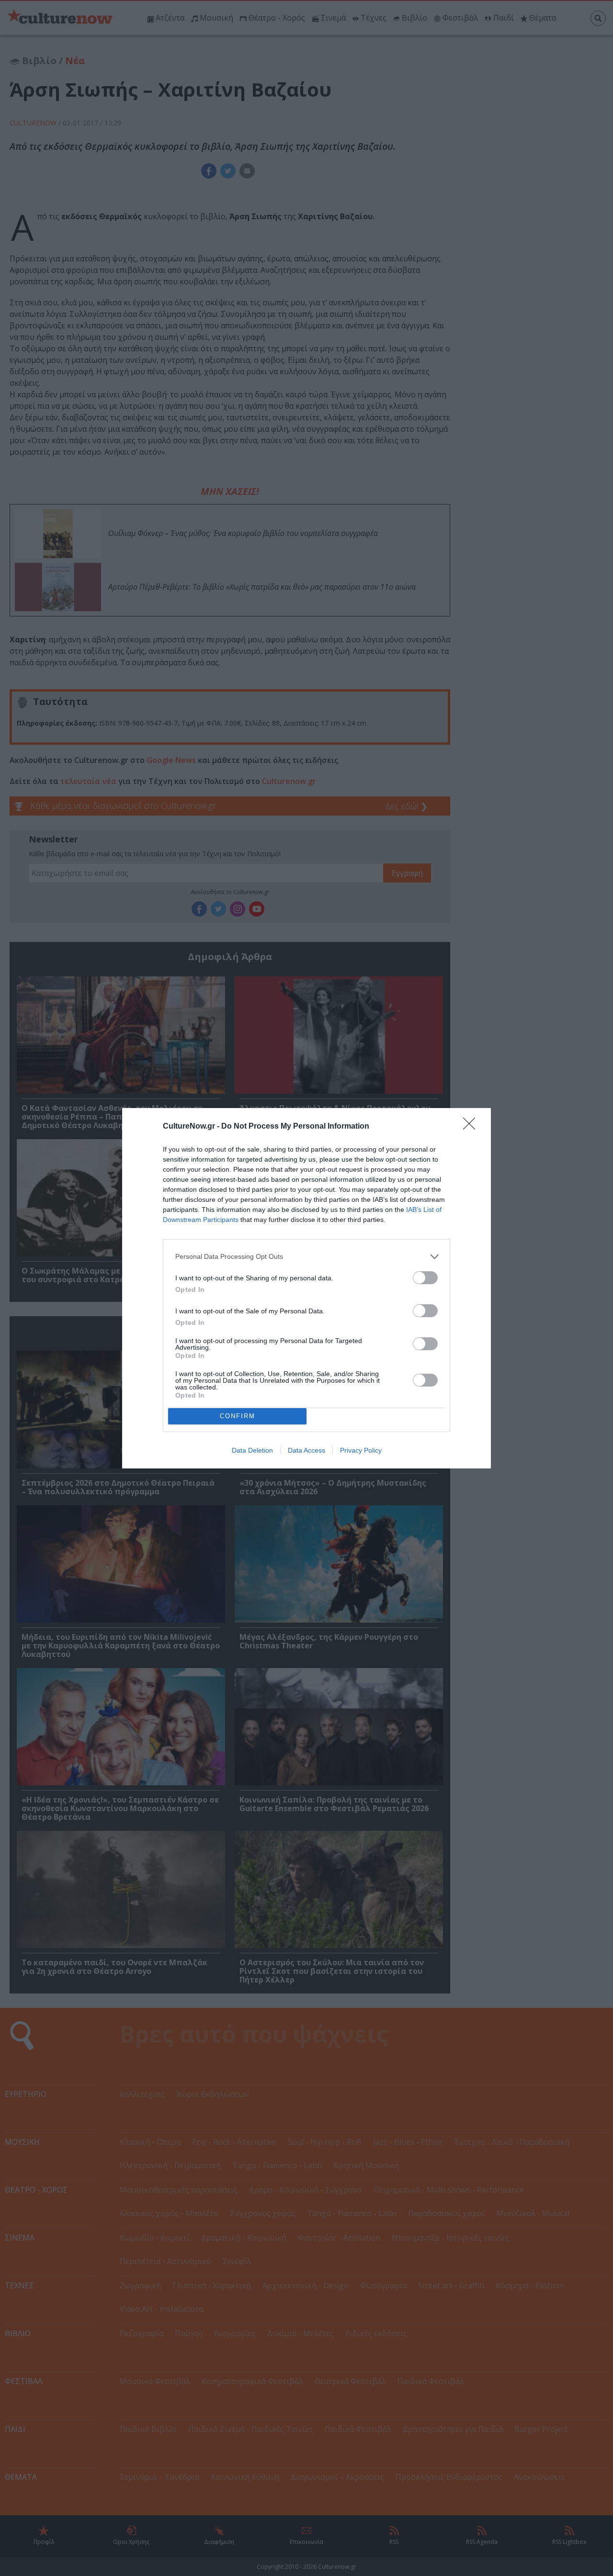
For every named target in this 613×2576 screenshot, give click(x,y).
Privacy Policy (361, 1450)
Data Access (306, 1450)
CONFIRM (238, 1416)
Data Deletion (252, 1450)
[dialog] (306, 1288)
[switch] (425, 1278)
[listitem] (306, 1257)
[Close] (472, 1127)
